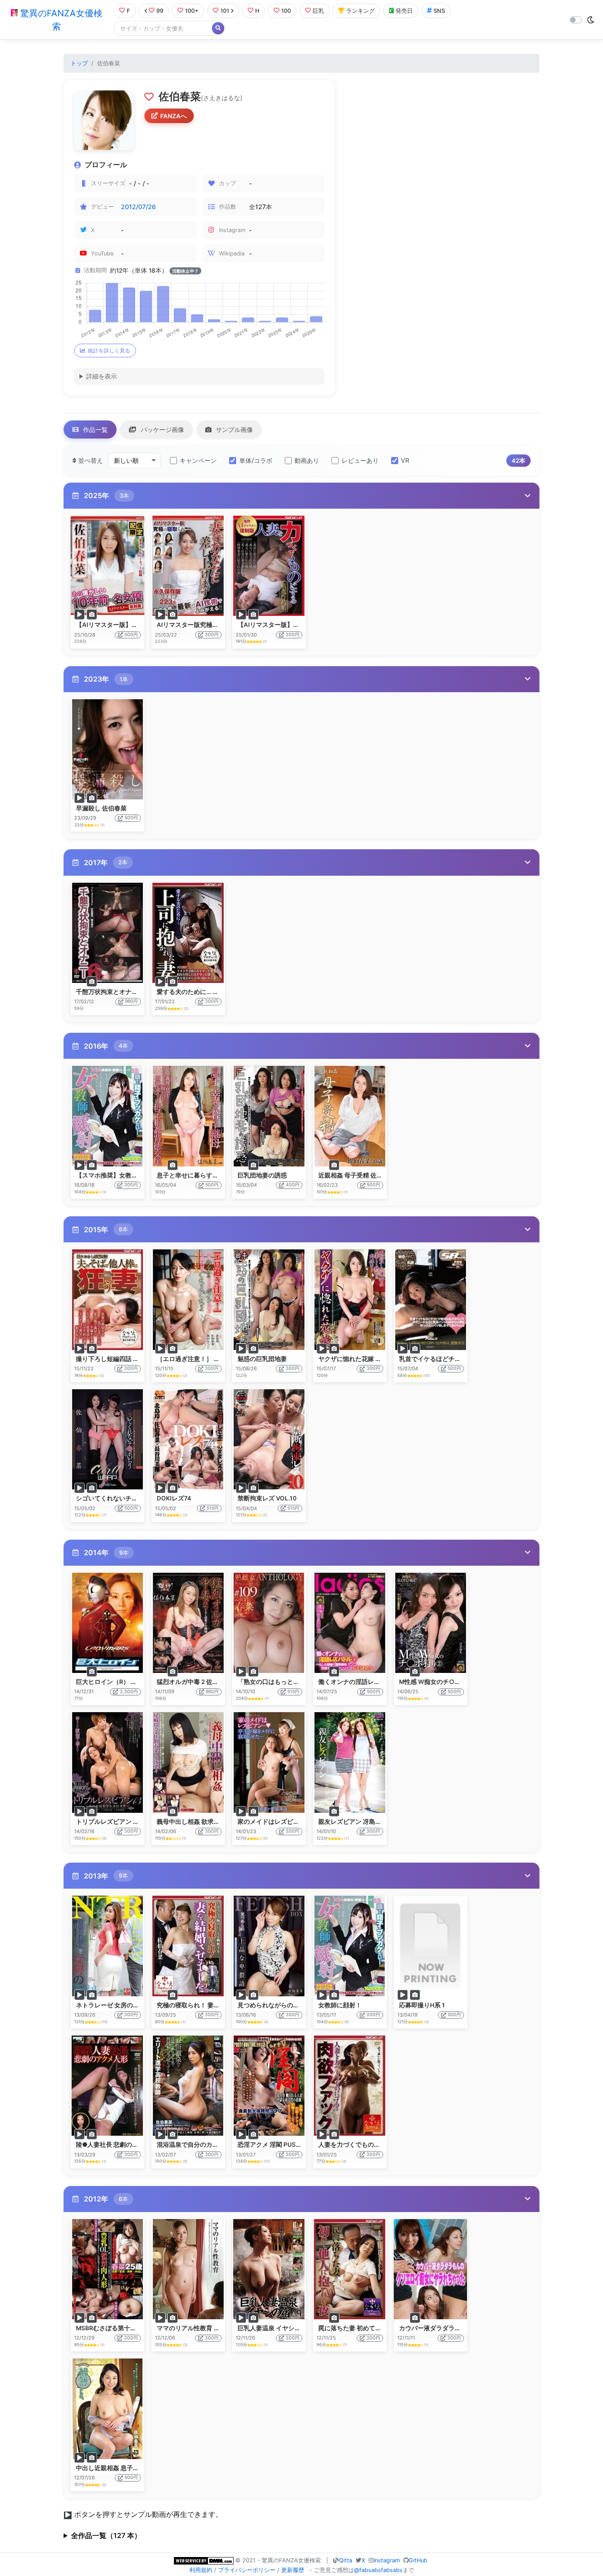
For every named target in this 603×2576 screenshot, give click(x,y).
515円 (213, 1508)
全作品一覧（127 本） (106, 2535)
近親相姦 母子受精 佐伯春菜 (357, 1175)
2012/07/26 (138, 207)
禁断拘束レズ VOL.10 (267, 1498)
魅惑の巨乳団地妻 (262, 1359)
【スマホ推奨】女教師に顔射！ (119, 1175)
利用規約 (201, 2570)
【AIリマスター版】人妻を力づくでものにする (302, 625)
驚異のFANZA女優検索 (60, 20)
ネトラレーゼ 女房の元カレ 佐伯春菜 (127, 2005)
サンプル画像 (234, 429)
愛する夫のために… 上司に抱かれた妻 (209, 992)
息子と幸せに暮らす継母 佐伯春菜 (204, 1175)
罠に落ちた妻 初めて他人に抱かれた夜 (371, 2328)
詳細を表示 (102, 376)
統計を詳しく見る (109, 351)
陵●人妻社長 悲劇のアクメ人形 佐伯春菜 (132, 2145)
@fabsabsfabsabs (378, 2570)
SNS (439, 11)
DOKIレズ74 (174, 1498)
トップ (79, 63)
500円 (131, 635)
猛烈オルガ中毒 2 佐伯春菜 (194, 1682)
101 (225, 11)
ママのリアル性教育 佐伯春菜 (198, 2328)
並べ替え (90, 460)
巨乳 (318, 11)
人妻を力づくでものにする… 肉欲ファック (377, 2145)
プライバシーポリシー (247, 2570)
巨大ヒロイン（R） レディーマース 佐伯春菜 (138, 1682)
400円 (292, 1185)
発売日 (404, 11)
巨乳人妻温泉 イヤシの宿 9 (275, 2328)
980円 (131, 1001)
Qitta (346, 2560)
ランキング (360, 11)
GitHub (418, 2560)
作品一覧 (94, 429)
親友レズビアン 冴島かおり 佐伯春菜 (369, 1822)
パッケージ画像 (162, 429)
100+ (192, 11)
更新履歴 (293, 2570)
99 (160, 11)
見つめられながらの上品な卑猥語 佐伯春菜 (297, 2005)
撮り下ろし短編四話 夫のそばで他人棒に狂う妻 (141, 1359)
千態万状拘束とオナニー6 (112, 992)
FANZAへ (173, 116)
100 (286, 11)
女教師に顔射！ (340, 2005)
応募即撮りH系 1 (422, 2005)
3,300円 (129, 1692)
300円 (212, 635)
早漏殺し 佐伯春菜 (101, 808)
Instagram (387, 2560)
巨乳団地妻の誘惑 (262, 1175)
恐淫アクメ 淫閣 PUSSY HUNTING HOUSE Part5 (305, 2145)
